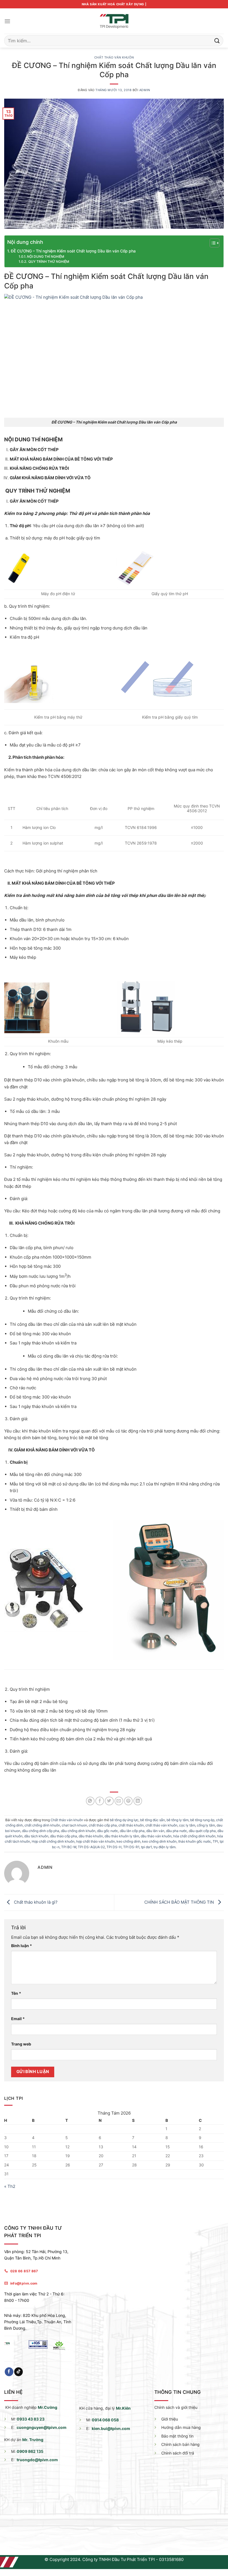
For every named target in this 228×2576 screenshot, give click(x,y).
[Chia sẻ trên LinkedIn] (138, 1801)
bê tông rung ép (202, 1820)
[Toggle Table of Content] (212, 243)
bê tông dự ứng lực (124, 1820)
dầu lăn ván (155, 1831)
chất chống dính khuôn (42, 1825)
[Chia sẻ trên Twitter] (109, 1801)
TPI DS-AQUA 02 (91, 1847)
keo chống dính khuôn (159, 1841)
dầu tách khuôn (36, 1836)
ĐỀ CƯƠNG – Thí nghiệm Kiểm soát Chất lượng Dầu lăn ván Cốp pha (73, 251)
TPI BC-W (69, 1847)
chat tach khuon (74, 1825)
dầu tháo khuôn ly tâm (122, 1836)
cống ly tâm (206, 1825)
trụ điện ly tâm (164, 1847)
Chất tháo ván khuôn (114, 58)
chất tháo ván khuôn (161, 1825)
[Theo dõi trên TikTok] (18, 2372)
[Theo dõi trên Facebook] (9, 2372)
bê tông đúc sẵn (153, 1820)
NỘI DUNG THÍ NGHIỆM (46, 257)
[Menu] (7, 21)
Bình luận (22, 1946)
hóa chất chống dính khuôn (194, 1836)
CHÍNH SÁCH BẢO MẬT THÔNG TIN (180, 1902)
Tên (16, 1993)
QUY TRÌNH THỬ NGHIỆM (48, 262)
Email (18, 2019)
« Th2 (10, 2186)
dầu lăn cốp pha (132, 1831)
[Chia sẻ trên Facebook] (100, 1801)
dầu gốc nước (108, 1831)
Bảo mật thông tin (177, 2436)
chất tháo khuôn (131, 1825)
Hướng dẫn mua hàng (181, 2427)
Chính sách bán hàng (180, 2444)
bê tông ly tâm (178, 1820)
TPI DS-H (114, 1847)
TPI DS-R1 (131, 1847)
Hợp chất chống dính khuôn (53, 1841)
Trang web (21, 2044)
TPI (215, 1841)
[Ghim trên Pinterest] (128, 1801)
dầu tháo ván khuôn (156, 1836)
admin (145, 90)
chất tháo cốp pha (103, 1825)
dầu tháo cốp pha (64, 1836)
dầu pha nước (177, 1831)
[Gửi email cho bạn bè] (119, 1801)
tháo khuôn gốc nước (195, 1841)
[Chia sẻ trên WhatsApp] (90, 1801)
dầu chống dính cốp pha (41, 1831)
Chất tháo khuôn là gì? (35, 1902)
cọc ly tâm (187, 1825)
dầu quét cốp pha (202, 1831)
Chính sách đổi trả (178, 2453)
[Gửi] (217, 41)
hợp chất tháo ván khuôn (96, 1841)
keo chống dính (128, 1841)
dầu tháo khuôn (91, 1836)
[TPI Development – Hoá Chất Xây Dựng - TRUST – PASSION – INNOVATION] (114, 21)
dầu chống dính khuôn (78, 1831)
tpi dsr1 (146, 1847)
